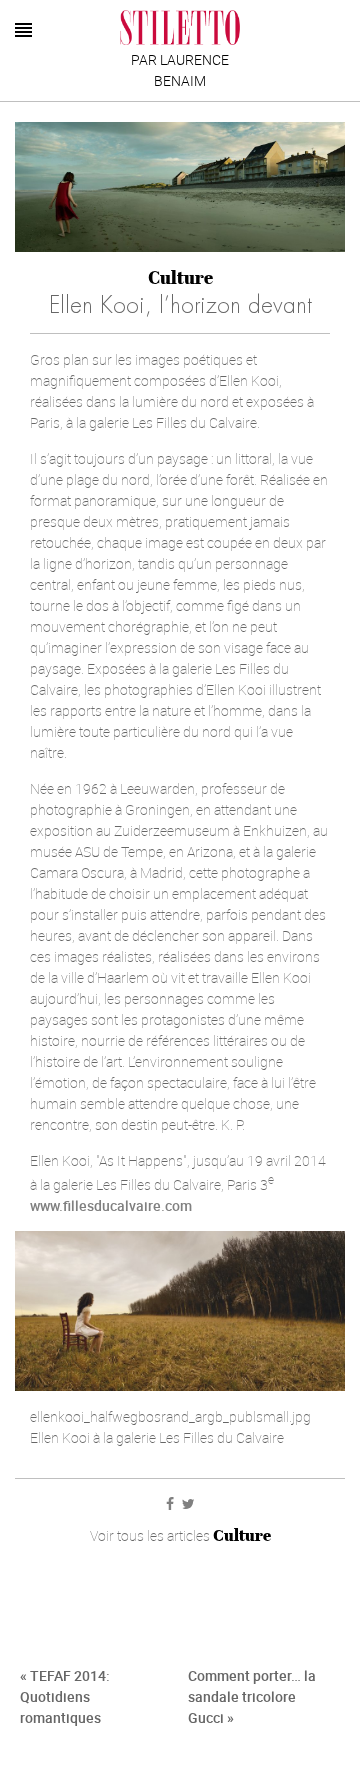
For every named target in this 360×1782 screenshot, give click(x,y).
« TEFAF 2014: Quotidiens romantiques (65, 1696)
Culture (180, 277)
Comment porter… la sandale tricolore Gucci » (252, 1696)
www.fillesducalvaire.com (111, 1205)
